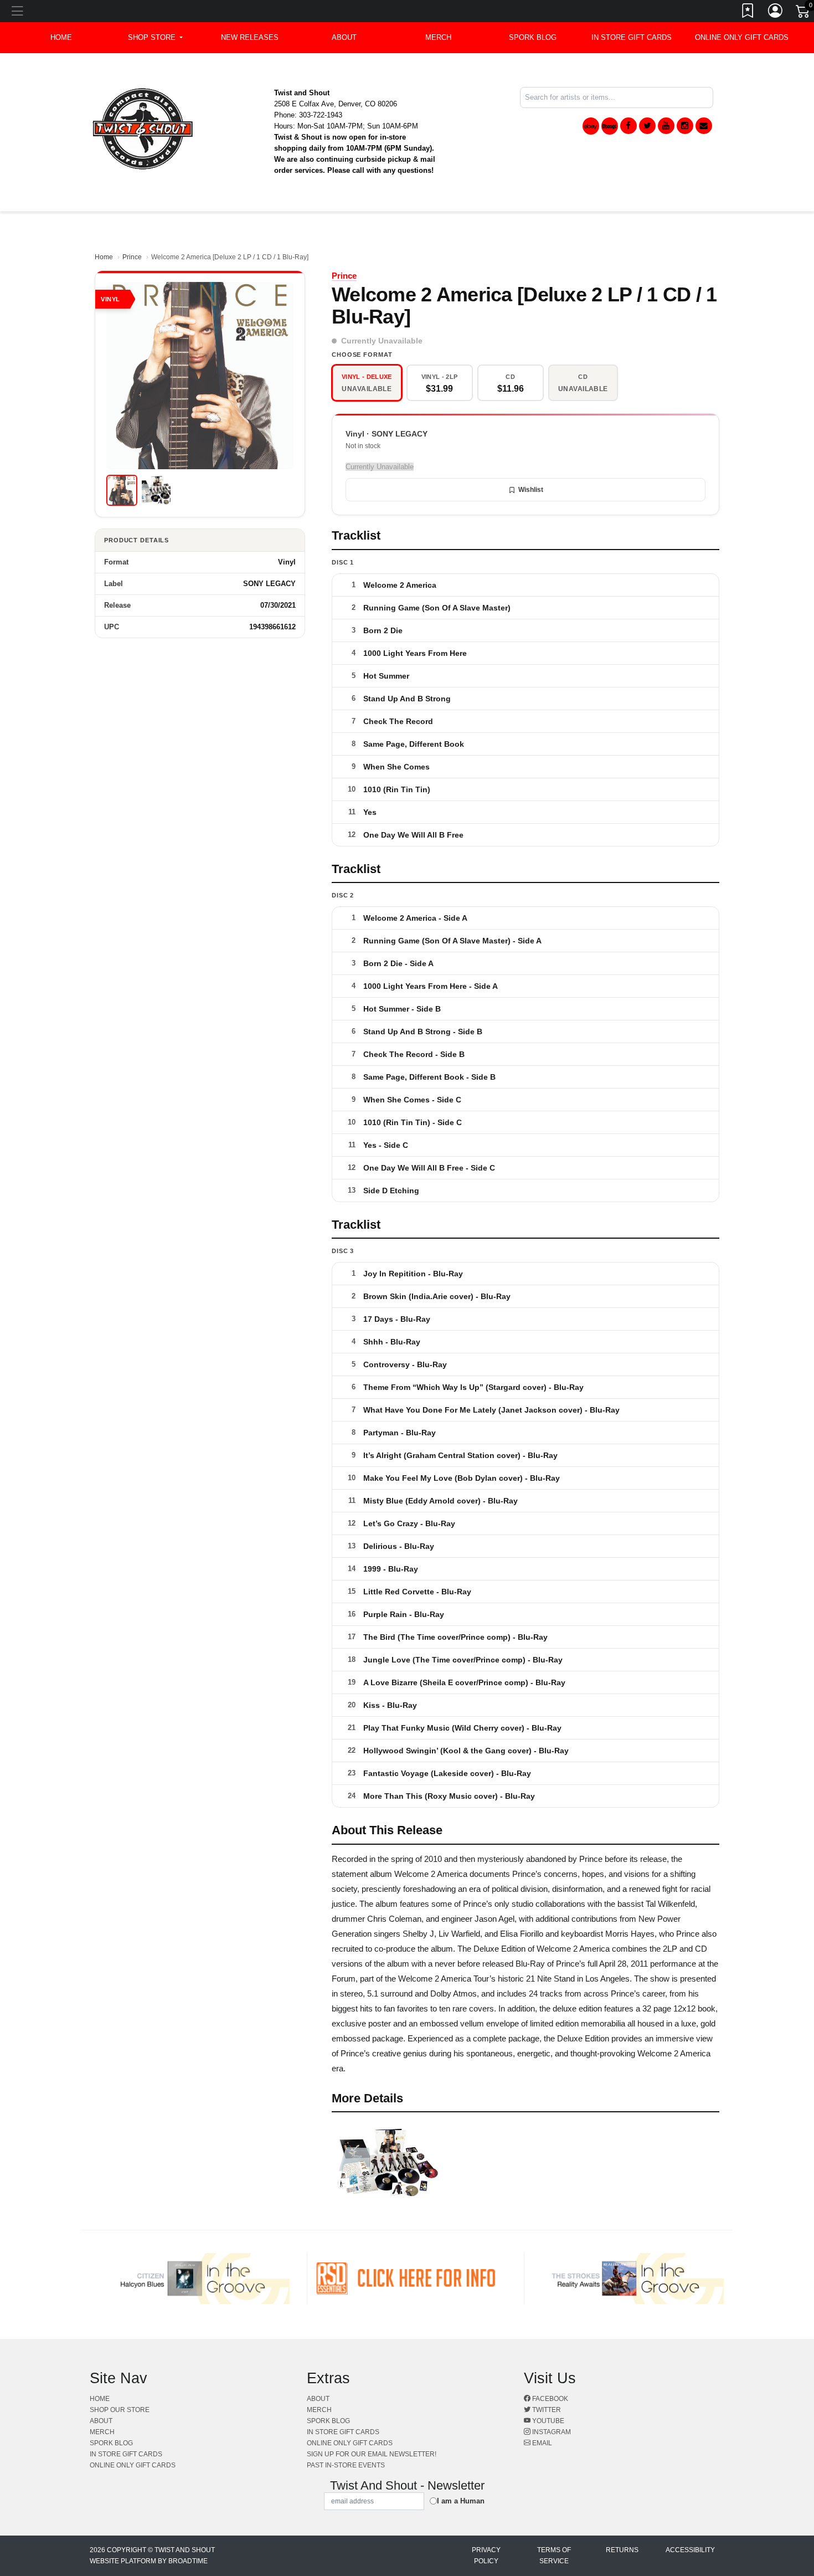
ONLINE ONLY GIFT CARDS (742, 37)
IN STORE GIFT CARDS (632, 37)
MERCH (438, 37)
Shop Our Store (120, 2410)
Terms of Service (554, 2556)
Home (104, 257)
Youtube (547, 2421)
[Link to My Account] (776, 13)
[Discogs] (610, 126)
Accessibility (690, 2550)
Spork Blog (533, 37)
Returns (622, 2550)
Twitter (546, 2410)
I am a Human (461, 2501)
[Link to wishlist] (748, 13)
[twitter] (647, 126)
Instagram (551, 2432)
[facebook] (628, 126)
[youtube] (666, 126)
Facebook (549, 2399)
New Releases (250, 37)
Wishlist (531, 490)
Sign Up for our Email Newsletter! (372, 2454)
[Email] (704, 126)
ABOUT (344, 37)
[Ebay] (591, 126)
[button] (155, 38)
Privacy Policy (486, 2556)
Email (541, 2443)
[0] (803, 13)
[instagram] (685, 126)
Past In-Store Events (346, 2465)
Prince (132, 257)
